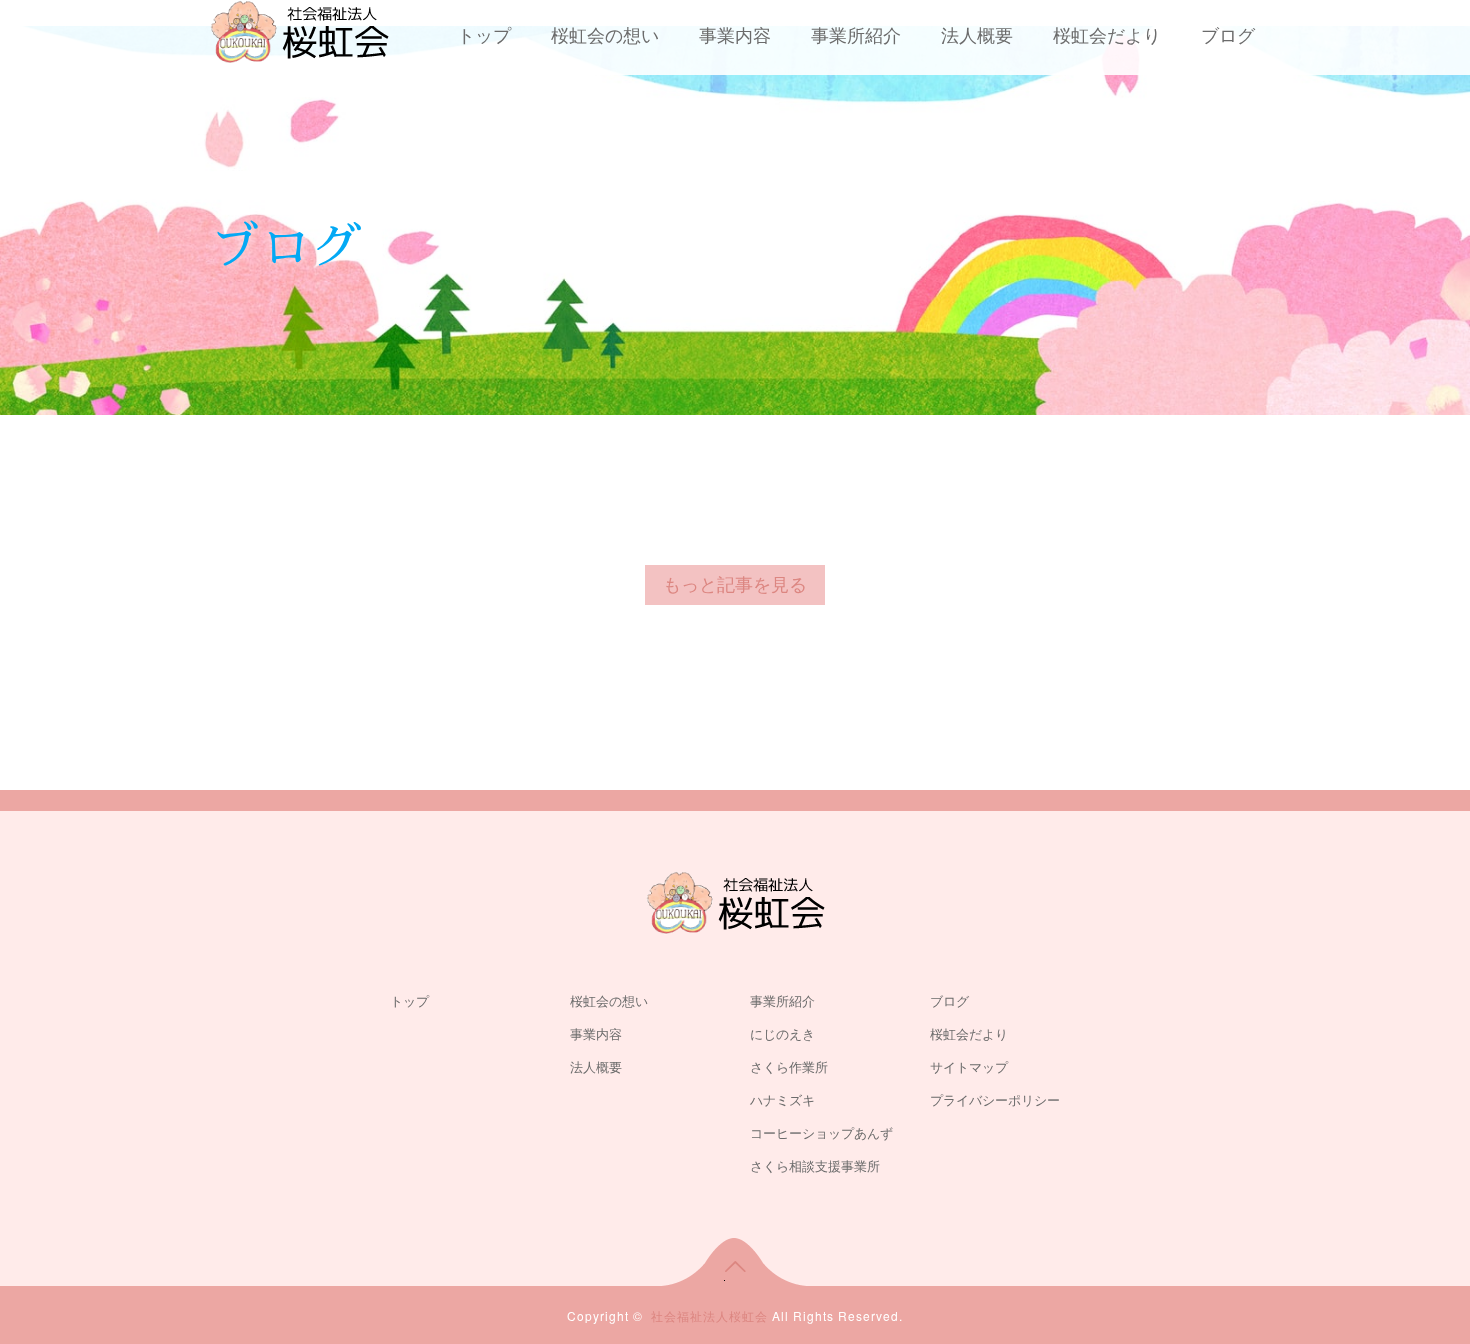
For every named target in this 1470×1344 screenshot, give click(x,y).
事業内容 (735, 36)
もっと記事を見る (735, 585)
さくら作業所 (789, 1067)
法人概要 (977, 36)
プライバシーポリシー (995, 1100)
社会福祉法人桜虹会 (709, 1315)
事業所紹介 (856, 36)
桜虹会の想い (605, 36)
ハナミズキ (782, 1100)
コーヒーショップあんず (821, 1133)
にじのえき (782, 1034)
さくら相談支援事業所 (815, 1166)
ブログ (1228, 36)
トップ (484, 36)
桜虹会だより (1107, 36)
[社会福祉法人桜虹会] (299, 29)
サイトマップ (969, 1067)
